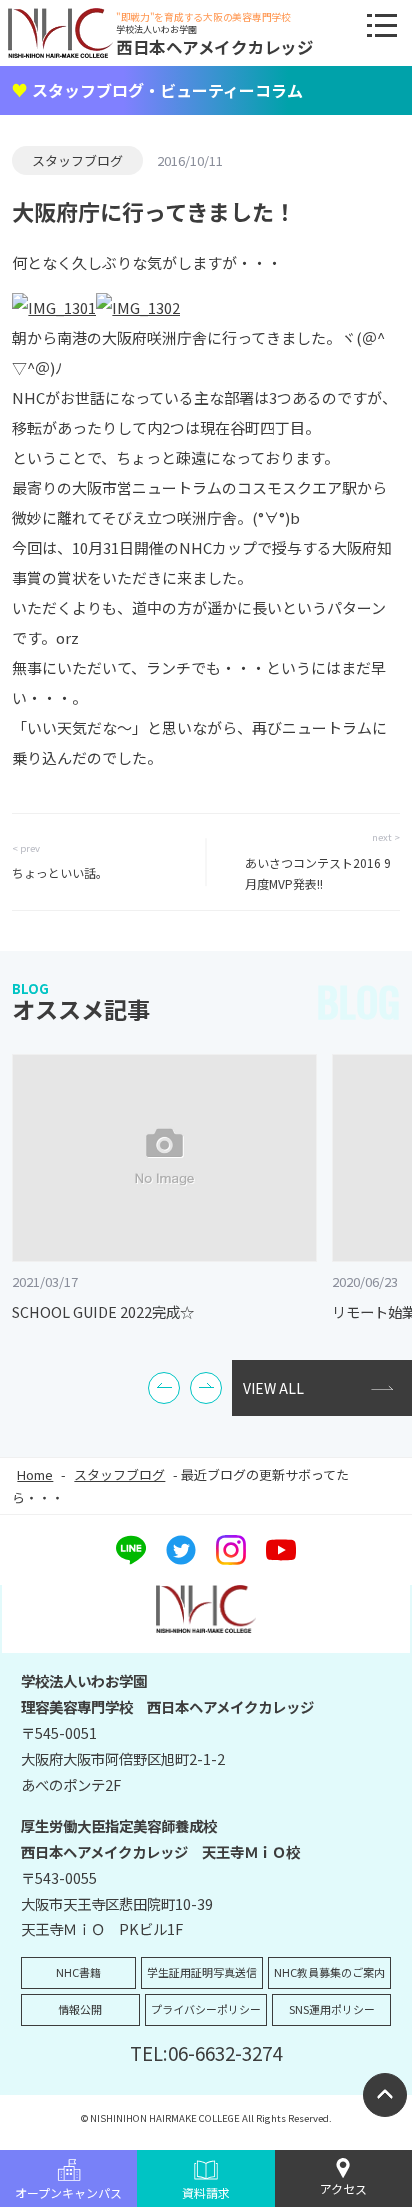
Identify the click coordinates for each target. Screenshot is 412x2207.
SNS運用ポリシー (332, 2009)
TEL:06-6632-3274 (206, 2052)
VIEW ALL (273, 1388)
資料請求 (206, 2192)
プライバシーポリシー (206, 2009)
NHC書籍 (78, 1972)
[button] (164, 1388)
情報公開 (80, 2009)
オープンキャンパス (68, 2192)
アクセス (343, 2188)
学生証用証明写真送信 (202, 1972)
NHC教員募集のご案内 (329, 1972)
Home (35, 1474)
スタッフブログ (77, 160)
